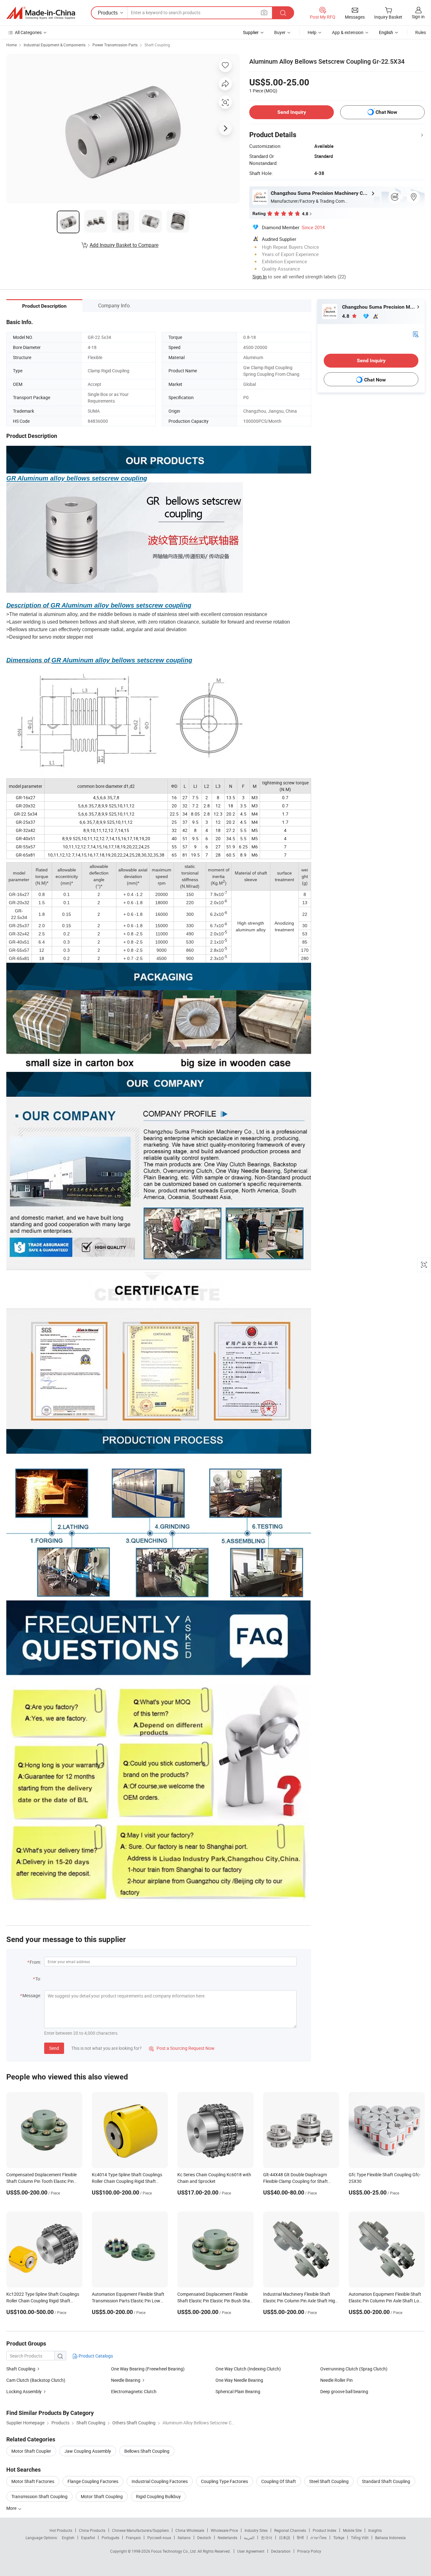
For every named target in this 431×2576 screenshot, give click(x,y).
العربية (249, 2538)
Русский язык (159, 2538)
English (68, 2538)
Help (312, 32)
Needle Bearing (126, 2380)
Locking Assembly (24, 2391)
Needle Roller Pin (337, 2380)
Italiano (184, 2538)
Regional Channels (290, 2530)
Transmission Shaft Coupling (39, 2496)
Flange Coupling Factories (93, 2481)
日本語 (285, 2538)
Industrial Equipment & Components (55, 45)
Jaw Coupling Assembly (88, 2451)
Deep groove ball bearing (344, 2391)
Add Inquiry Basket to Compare (124, 245)
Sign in (418, 17)
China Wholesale (190, 2530)
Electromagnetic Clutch (134, 2391)
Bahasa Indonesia (390, 2538)
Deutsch (204, 2538)
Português (110, 2538)
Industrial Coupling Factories (160, 2481)
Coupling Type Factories (224, 2481)
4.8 (346, 316)
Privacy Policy (309, 2551)
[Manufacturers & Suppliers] (41, 13)
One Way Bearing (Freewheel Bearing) (148, 2369)
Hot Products (61, 2530)
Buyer (280, 32)
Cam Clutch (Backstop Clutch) (36, 2380)
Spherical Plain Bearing (238, 2391)
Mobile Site (352, 2530)
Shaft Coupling (157, 45)
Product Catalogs (95, 2356)
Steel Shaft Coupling (329, 2481)
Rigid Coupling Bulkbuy (158, 2496)
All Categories (28, 32)
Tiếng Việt (360, 2538)
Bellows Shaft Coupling (147, 2451)
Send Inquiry (292, 112)
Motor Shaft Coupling (102, 2496)
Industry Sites (256, 2530)
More (12, 2508)
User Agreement (251, 2551)
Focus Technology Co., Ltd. (174, 2551)
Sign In (260, 276)
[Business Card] (416, 334)
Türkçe (339, 2538)
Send (54, 2048)
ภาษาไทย (319, 2538)
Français (133, 2538)
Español (88, 2538)
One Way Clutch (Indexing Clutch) (248, 2369)
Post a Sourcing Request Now (182, 2048)
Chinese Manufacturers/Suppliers (140, 2530)
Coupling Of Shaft (279, 2481)
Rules (421, 32)
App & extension (348, 32)
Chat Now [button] (386, 112)
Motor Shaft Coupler (31, 2451)
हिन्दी (300, 2538)
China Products (92, 2530)
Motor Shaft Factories (33, 2481)
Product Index (325, 2530)
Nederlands (227, 2538)
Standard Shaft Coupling (386, 2481)
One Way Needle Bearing (239, 2380)
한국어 (267, 2538)
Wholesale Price (224, 2530)
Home (12, 45)
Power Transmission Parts (115, 45)
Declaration (281, 2551)
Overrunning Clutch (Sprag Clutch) (354, 2369)
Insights (375, 2530)
